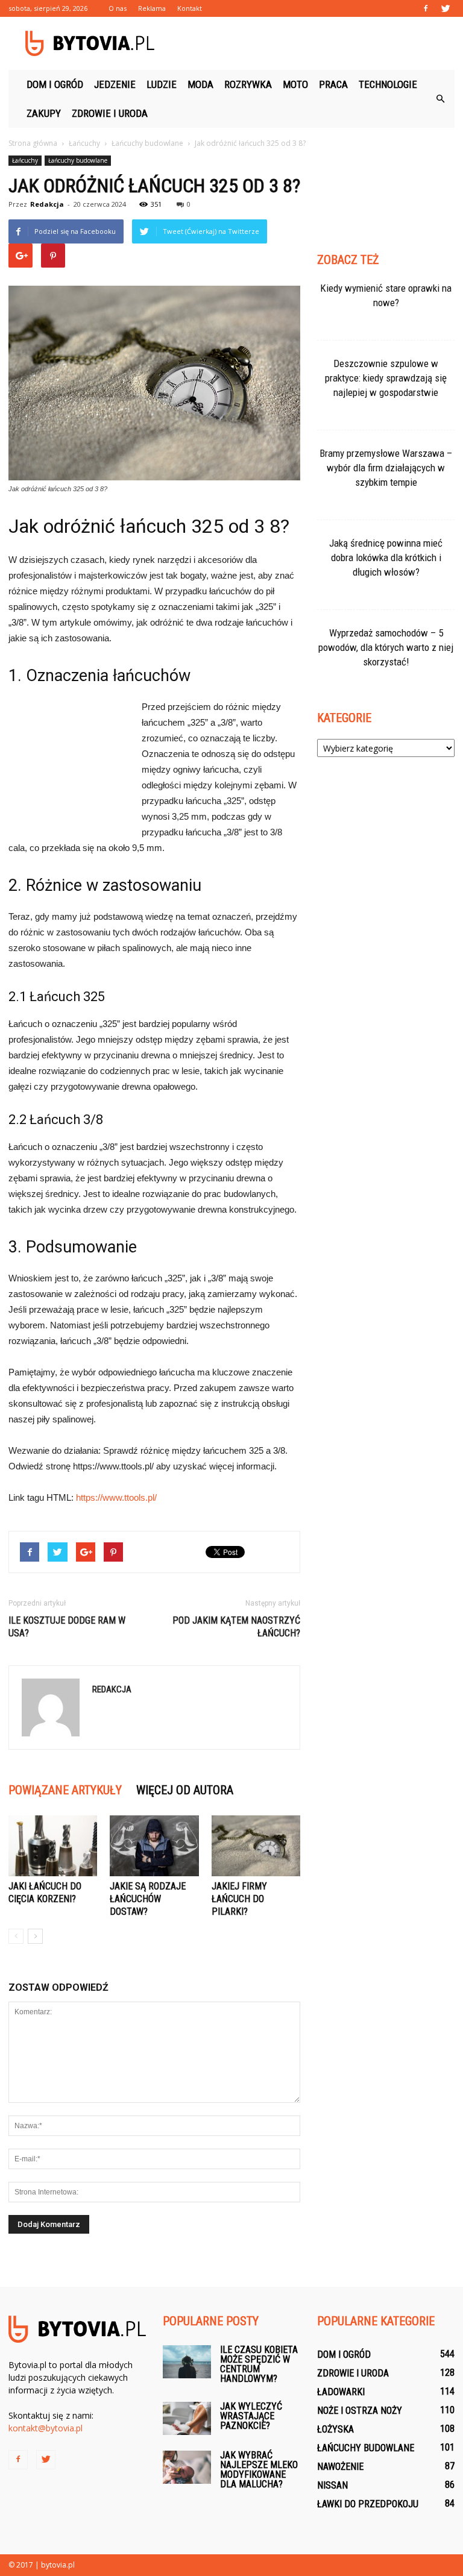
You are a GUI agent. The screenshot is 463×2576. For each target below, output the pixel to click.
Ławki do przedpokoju (368, 2504)
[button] (440, 99)
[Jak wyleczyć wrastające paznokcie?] (187, 2418)
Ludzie (162, 84)
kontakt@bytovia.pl (46, 2428)
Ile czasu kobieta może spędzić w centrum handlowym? (259, 2364)
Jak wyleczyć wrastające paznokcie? (251, 2416)
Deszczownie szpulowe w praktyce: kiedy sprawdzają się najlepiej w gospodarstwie (386, 378)
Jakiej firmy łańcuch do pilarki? (239, 1899)
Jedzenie (115, 84)
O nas (118, 8)
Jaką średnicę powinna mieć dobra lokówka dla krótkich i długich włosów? (386, 558)
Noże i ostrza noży (360, 2411)
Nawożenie (340, 2467)
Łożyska (335, 2429)
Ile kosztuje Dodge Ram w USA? (67, 1627)
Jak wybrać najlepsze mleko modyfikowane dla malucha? (259, 2470)
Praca (333, 84)
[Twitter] (446, 8)
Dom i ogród (55, 84)
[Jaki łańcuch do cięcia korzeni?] (53, 1846)
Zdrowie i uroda (110, 113)
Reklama (152, 8)
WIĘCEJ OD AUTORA (185, 1790)
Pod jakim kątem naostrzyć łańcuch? (236, 1627)
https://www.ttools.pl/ (116, 1497)
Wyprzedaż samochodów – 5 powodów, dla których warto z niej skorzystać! (386, 647)
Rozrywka (248, 84)
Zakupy (44, 113)
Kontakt (190, 8)
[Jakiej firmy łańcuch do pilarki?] (256, 1846)
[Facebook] (426, 8)
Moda (200, 84)
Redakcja (47, 204)
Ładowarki (341, 2392)
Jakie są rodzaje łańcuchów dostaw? (148, 1899)
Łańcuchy (25, 160)
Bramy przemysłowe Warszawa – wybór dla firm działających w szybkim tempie (386, 468)
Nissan (332, 2485)
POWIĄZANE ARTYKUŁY (65, 1790)
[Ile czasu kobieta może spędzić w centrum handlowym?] (187, 2362)
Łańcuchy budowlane (78, 160)
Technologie (388, 84)
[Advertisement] (313, 43)
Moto (295, 84)
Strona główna (33, 143)
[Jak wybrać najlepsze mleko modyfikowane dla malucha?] (187, 2467)
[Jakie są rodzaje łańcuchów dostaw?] (154, 1846)
